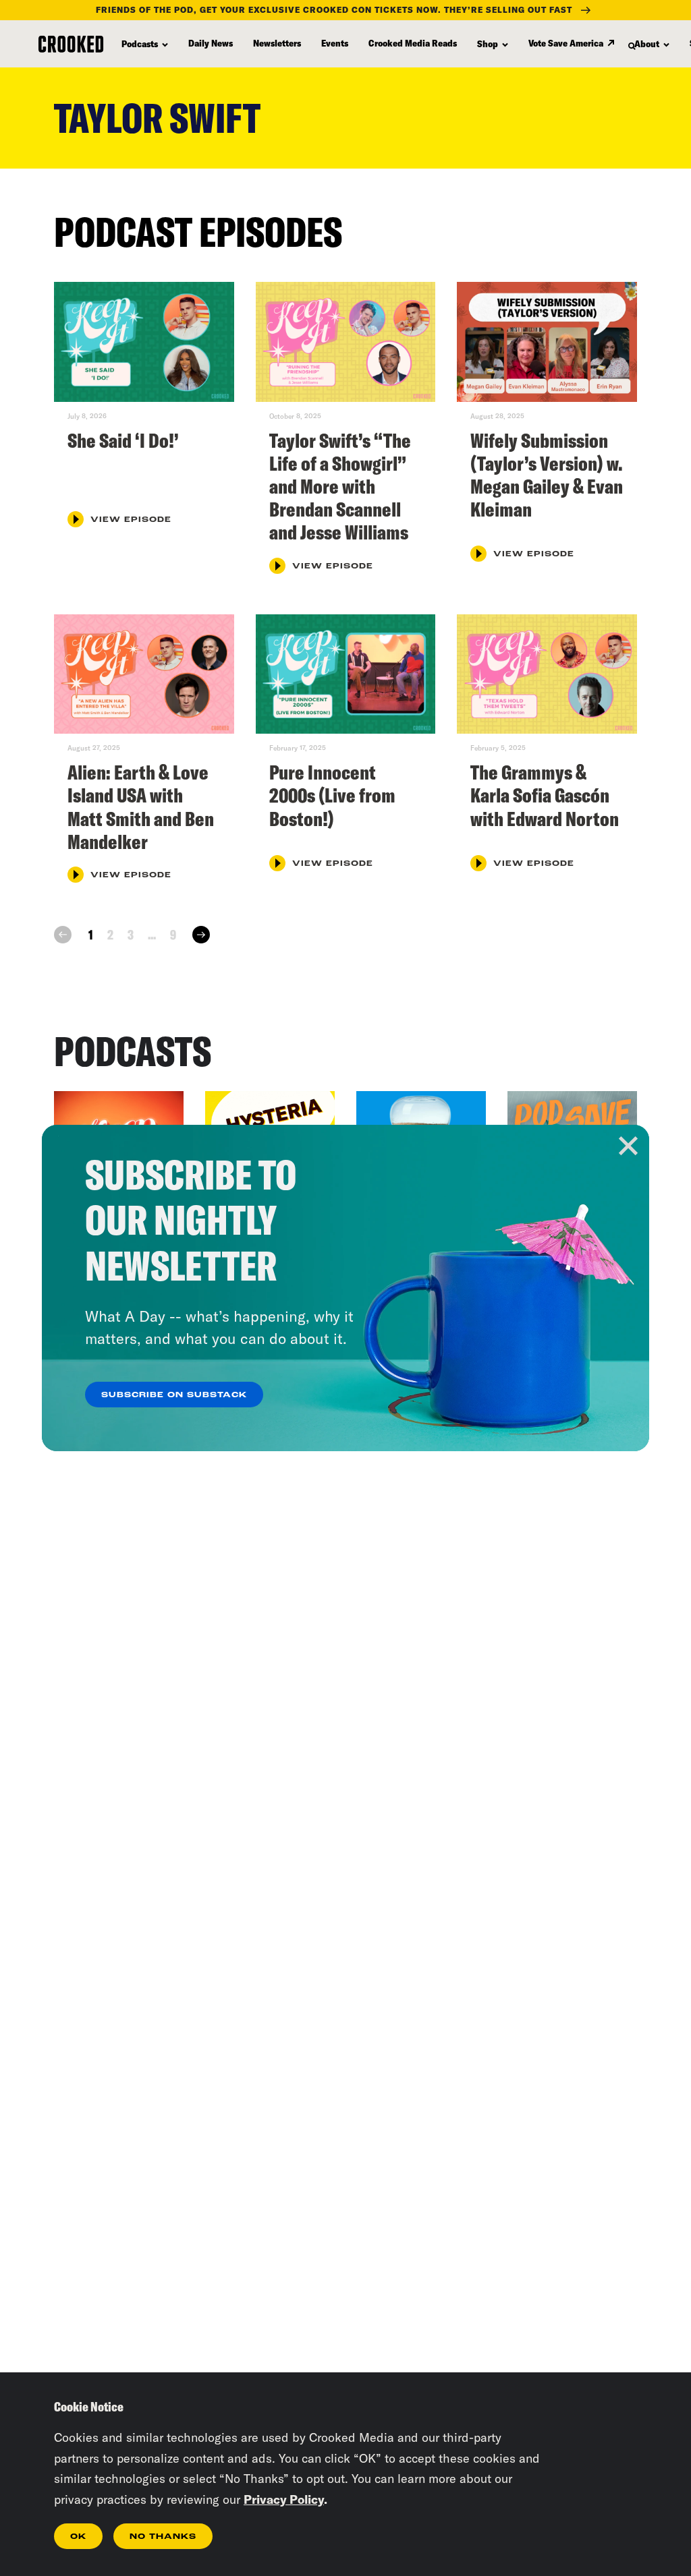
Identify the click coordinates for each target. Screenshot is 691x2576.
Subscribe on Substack (174, 1395)
